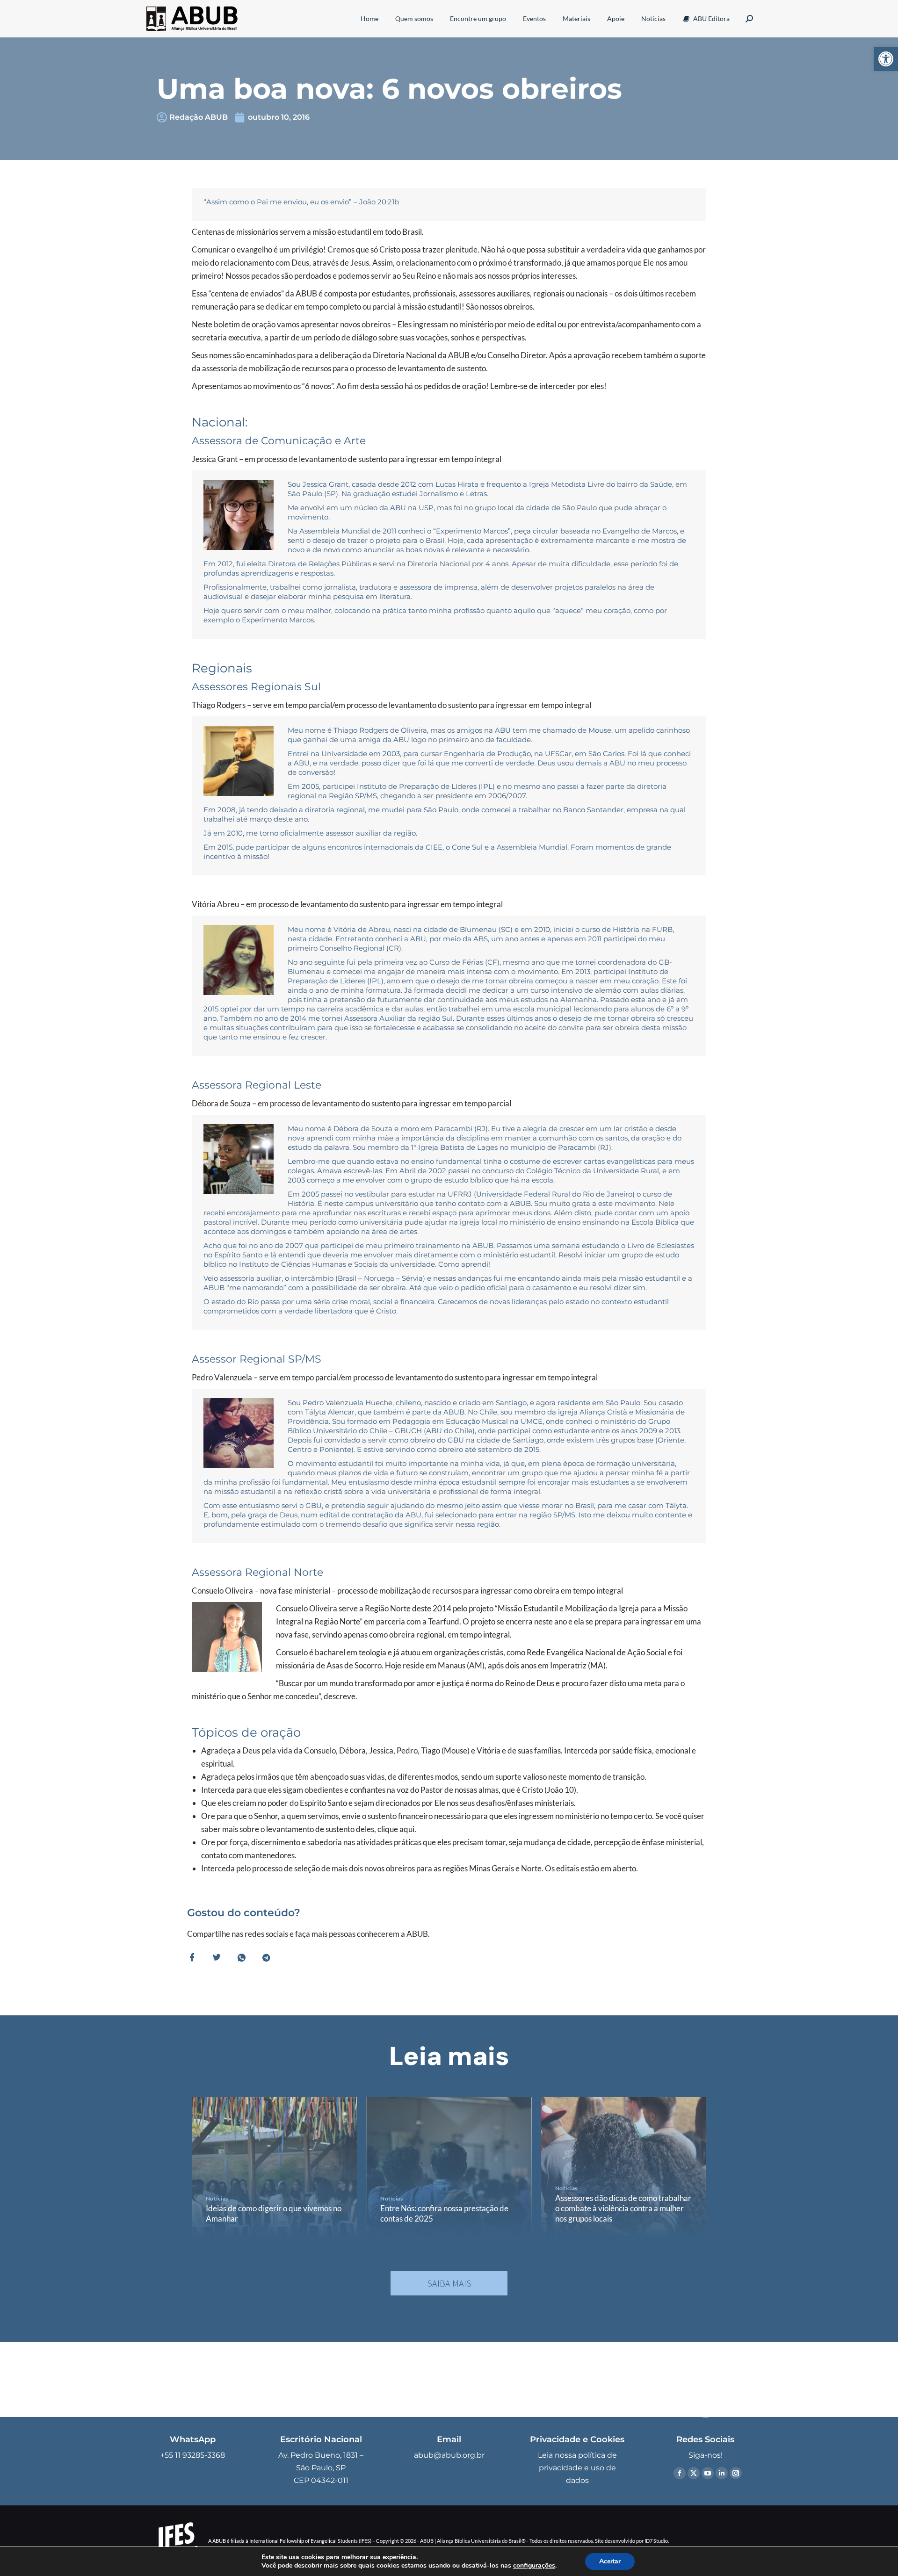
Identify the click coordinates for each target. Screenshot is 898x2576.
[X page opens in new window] (694, 2473)
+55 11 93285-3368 (193, 2455)
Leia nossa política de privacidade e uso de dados (577, 2468)
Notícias (217, 2198)
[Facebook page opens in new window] (680, 2473)
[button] (886, 59)
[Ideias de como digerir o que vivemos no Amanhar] (274, 2167)
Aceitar (610, 2561)
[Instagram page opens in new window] (736, 2473)
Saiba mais (449, 2283)
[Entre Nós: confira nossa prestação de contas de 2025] (449, 2167)
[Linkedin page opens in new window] (722, 2473)
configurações (534, 2566)
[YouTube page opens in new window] (708, 2473)
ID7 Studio (656, 2541)
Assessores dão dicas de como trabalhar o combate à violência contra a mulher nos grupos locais (623, 2208)
